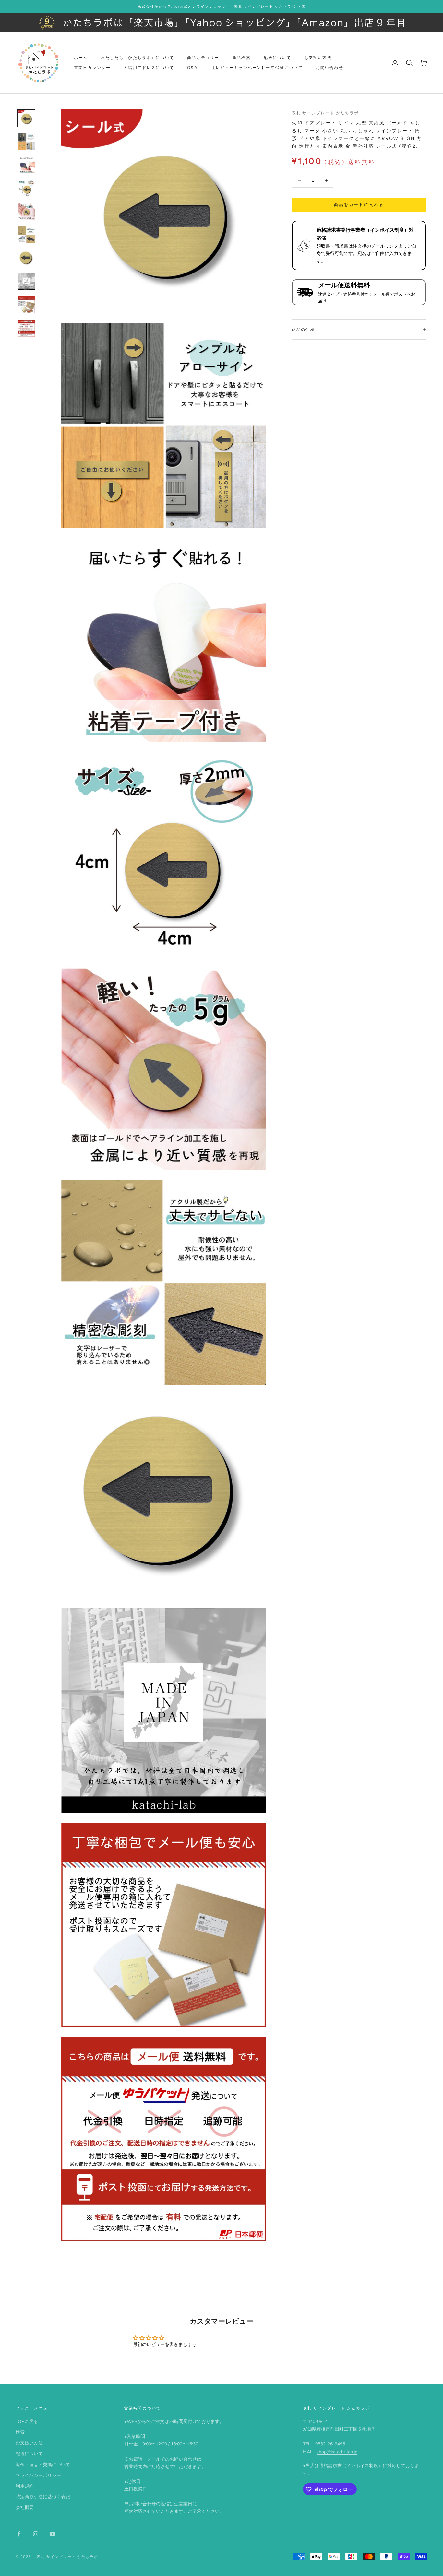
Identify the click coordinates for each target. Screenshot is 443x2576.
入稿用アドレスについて (149, 68)
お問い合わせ (330, 68)
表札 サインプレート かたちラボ (325, 113)
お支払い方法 (318, 58)
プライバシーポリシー (38, 2475)
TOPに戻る (27, 2422)
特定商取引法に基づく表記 (43, 2497)
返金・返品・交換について (43, 2465)
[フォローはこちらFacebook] (19, 2534)
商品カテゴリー (203, 58)
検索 (20, 2432)
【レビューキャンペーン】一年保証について (257, 68)
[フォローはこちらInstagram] (36, 2534)
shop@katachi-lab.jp (337, 2452)
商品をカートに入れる (359, 205)
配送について (277, 58)
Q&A (192, 68)
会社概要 (25, 2507)
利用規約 (25, 2486)
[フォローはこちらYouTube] (53, 2534)
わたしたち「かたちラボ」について (137, 58)
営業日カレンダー (92, 68)
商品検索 (241, 58)
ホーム (81, 58)
